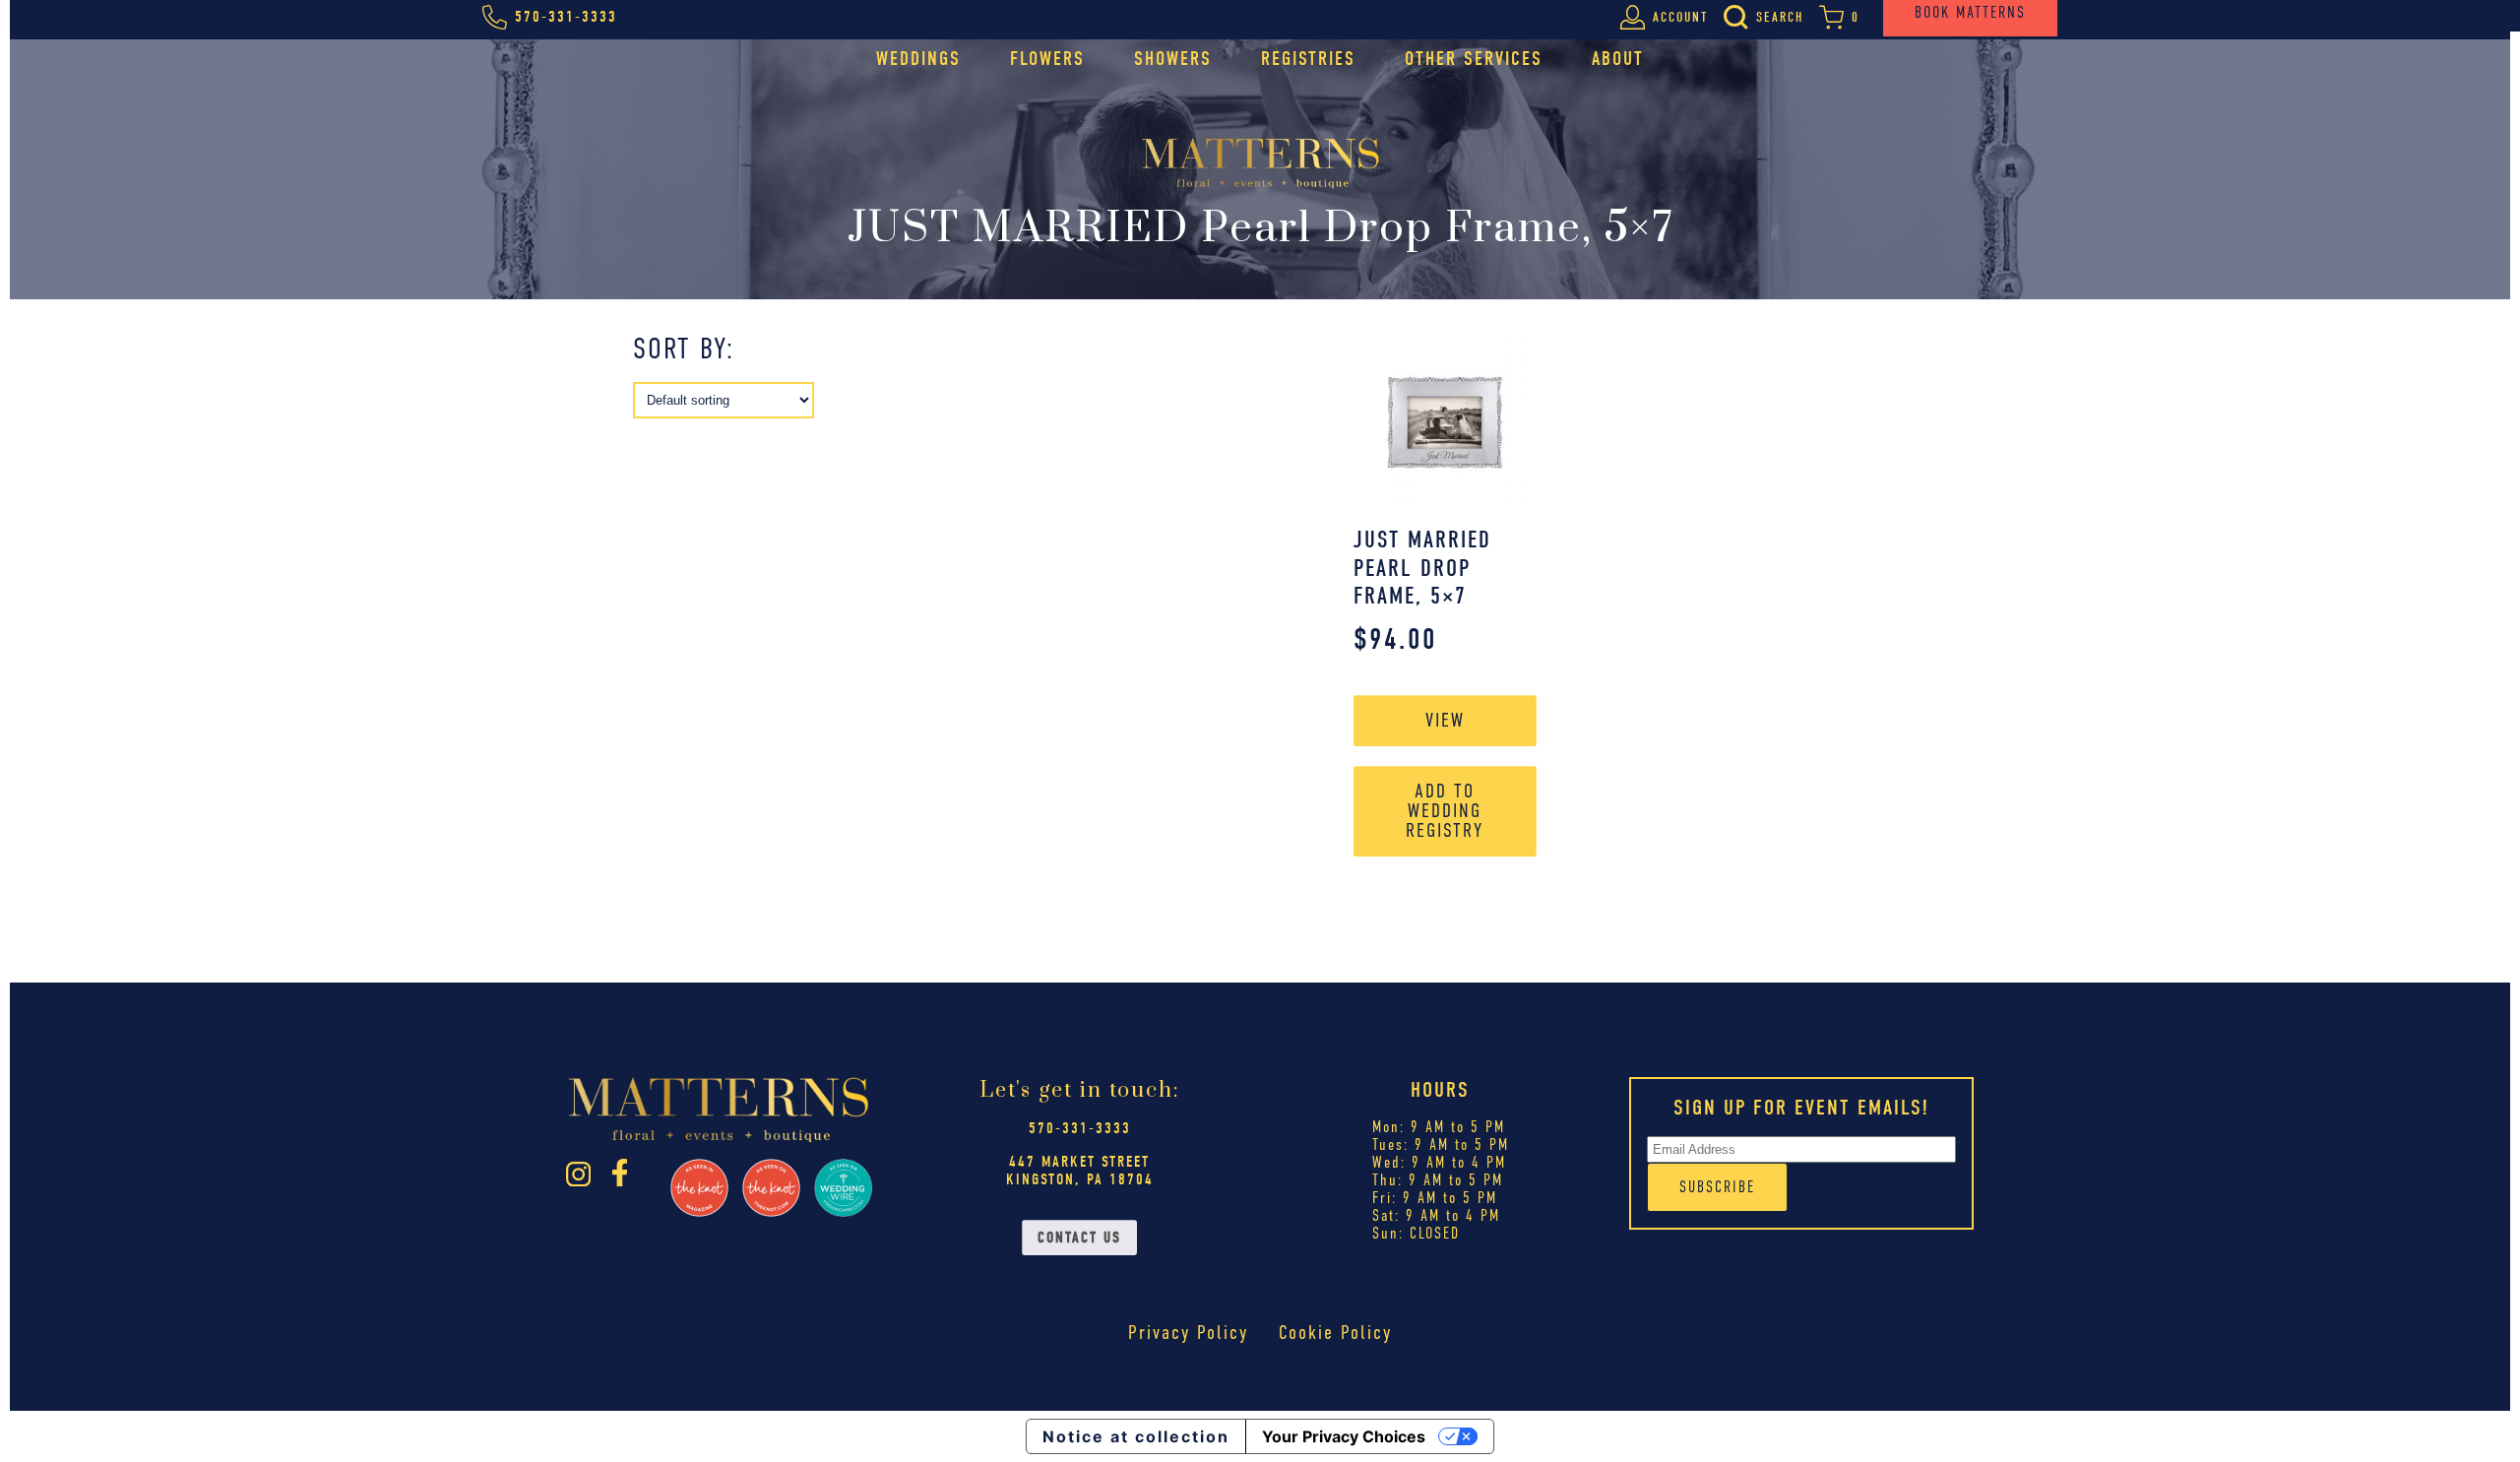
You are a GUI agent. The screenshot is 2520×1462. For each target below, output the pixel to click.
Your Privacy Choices (1344, 1436)
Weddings (918, 59)
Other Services (1474, 59)
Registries (1308, 59)
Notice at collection (1136, 1436)
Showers (1173, 59)
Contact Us (1079, 1238)
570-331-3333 (1080, 1128)
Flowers (1047, 59)
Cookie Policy (1335, 1333)
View (1445, 720)
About (1618, 59)
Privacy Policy (1188, 1333)
